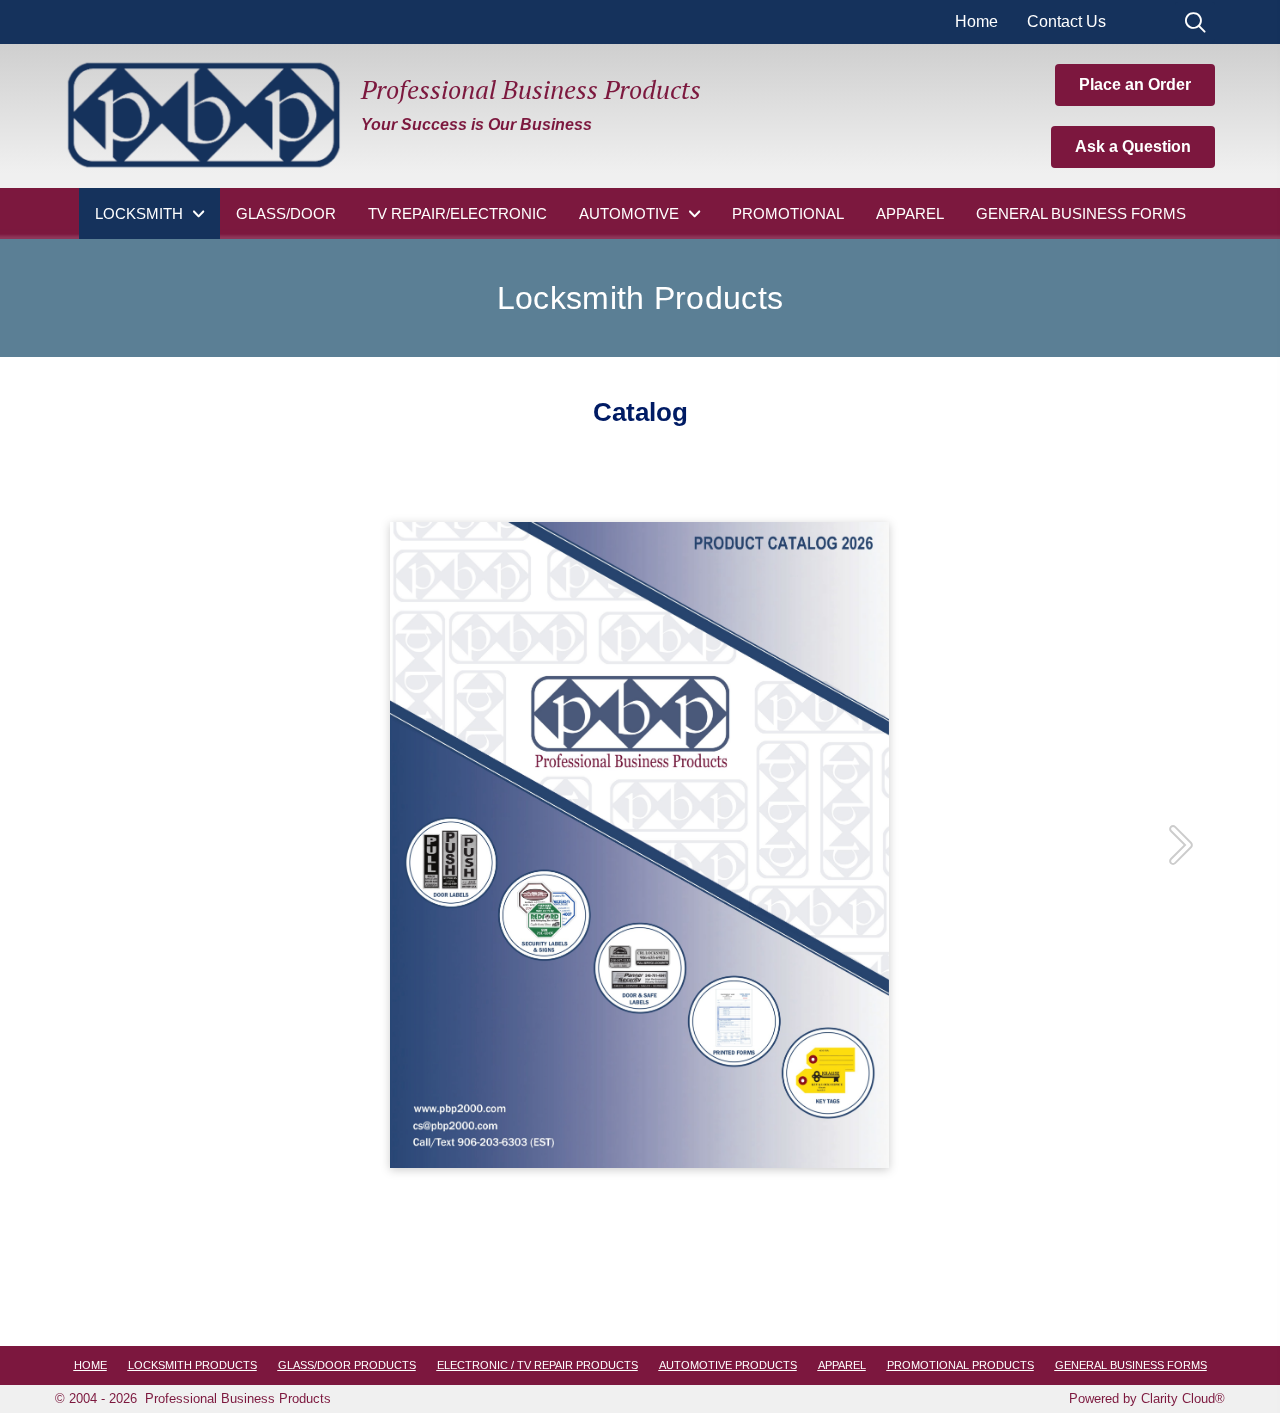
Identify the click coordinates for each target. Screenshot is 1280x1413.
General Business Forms (1131, 1365)
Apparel (842, 1365)
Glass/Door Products (347, 1365)
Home (976, 21)
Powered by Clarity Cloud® (1147, 1398)
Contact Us (1066, 21)
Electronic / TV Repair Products (537, 1365)
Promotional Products (960, 1365)
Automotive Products (728, 1365)
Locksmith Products (192, 1365)
